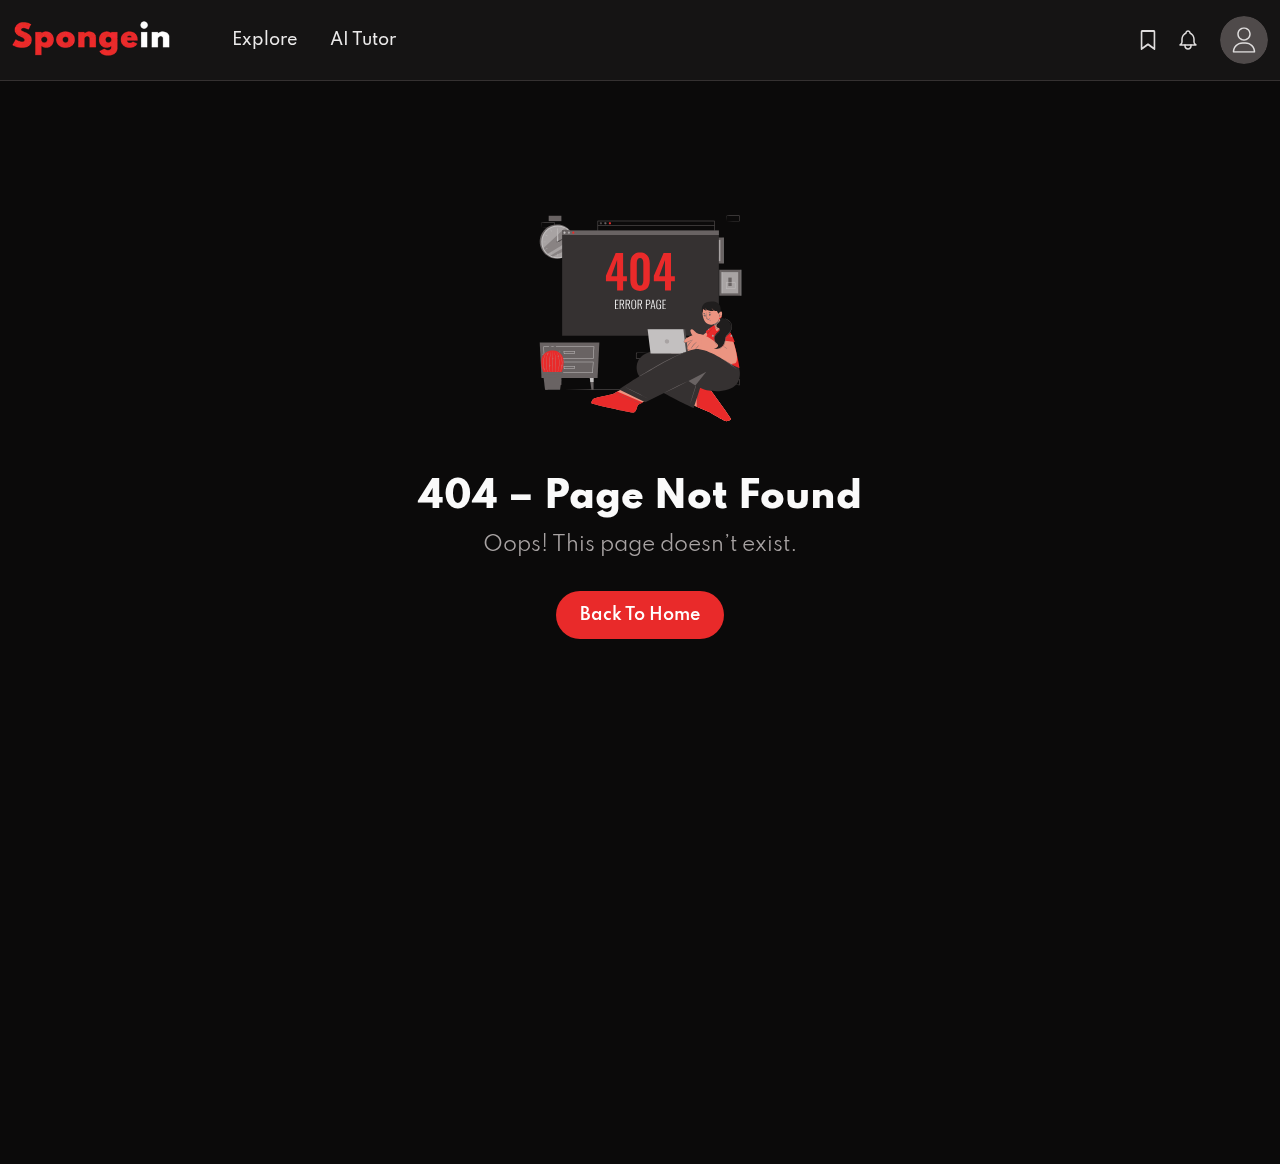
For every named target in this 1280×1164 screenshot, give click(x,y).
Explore (265, 40)
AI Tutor (363, 40)
